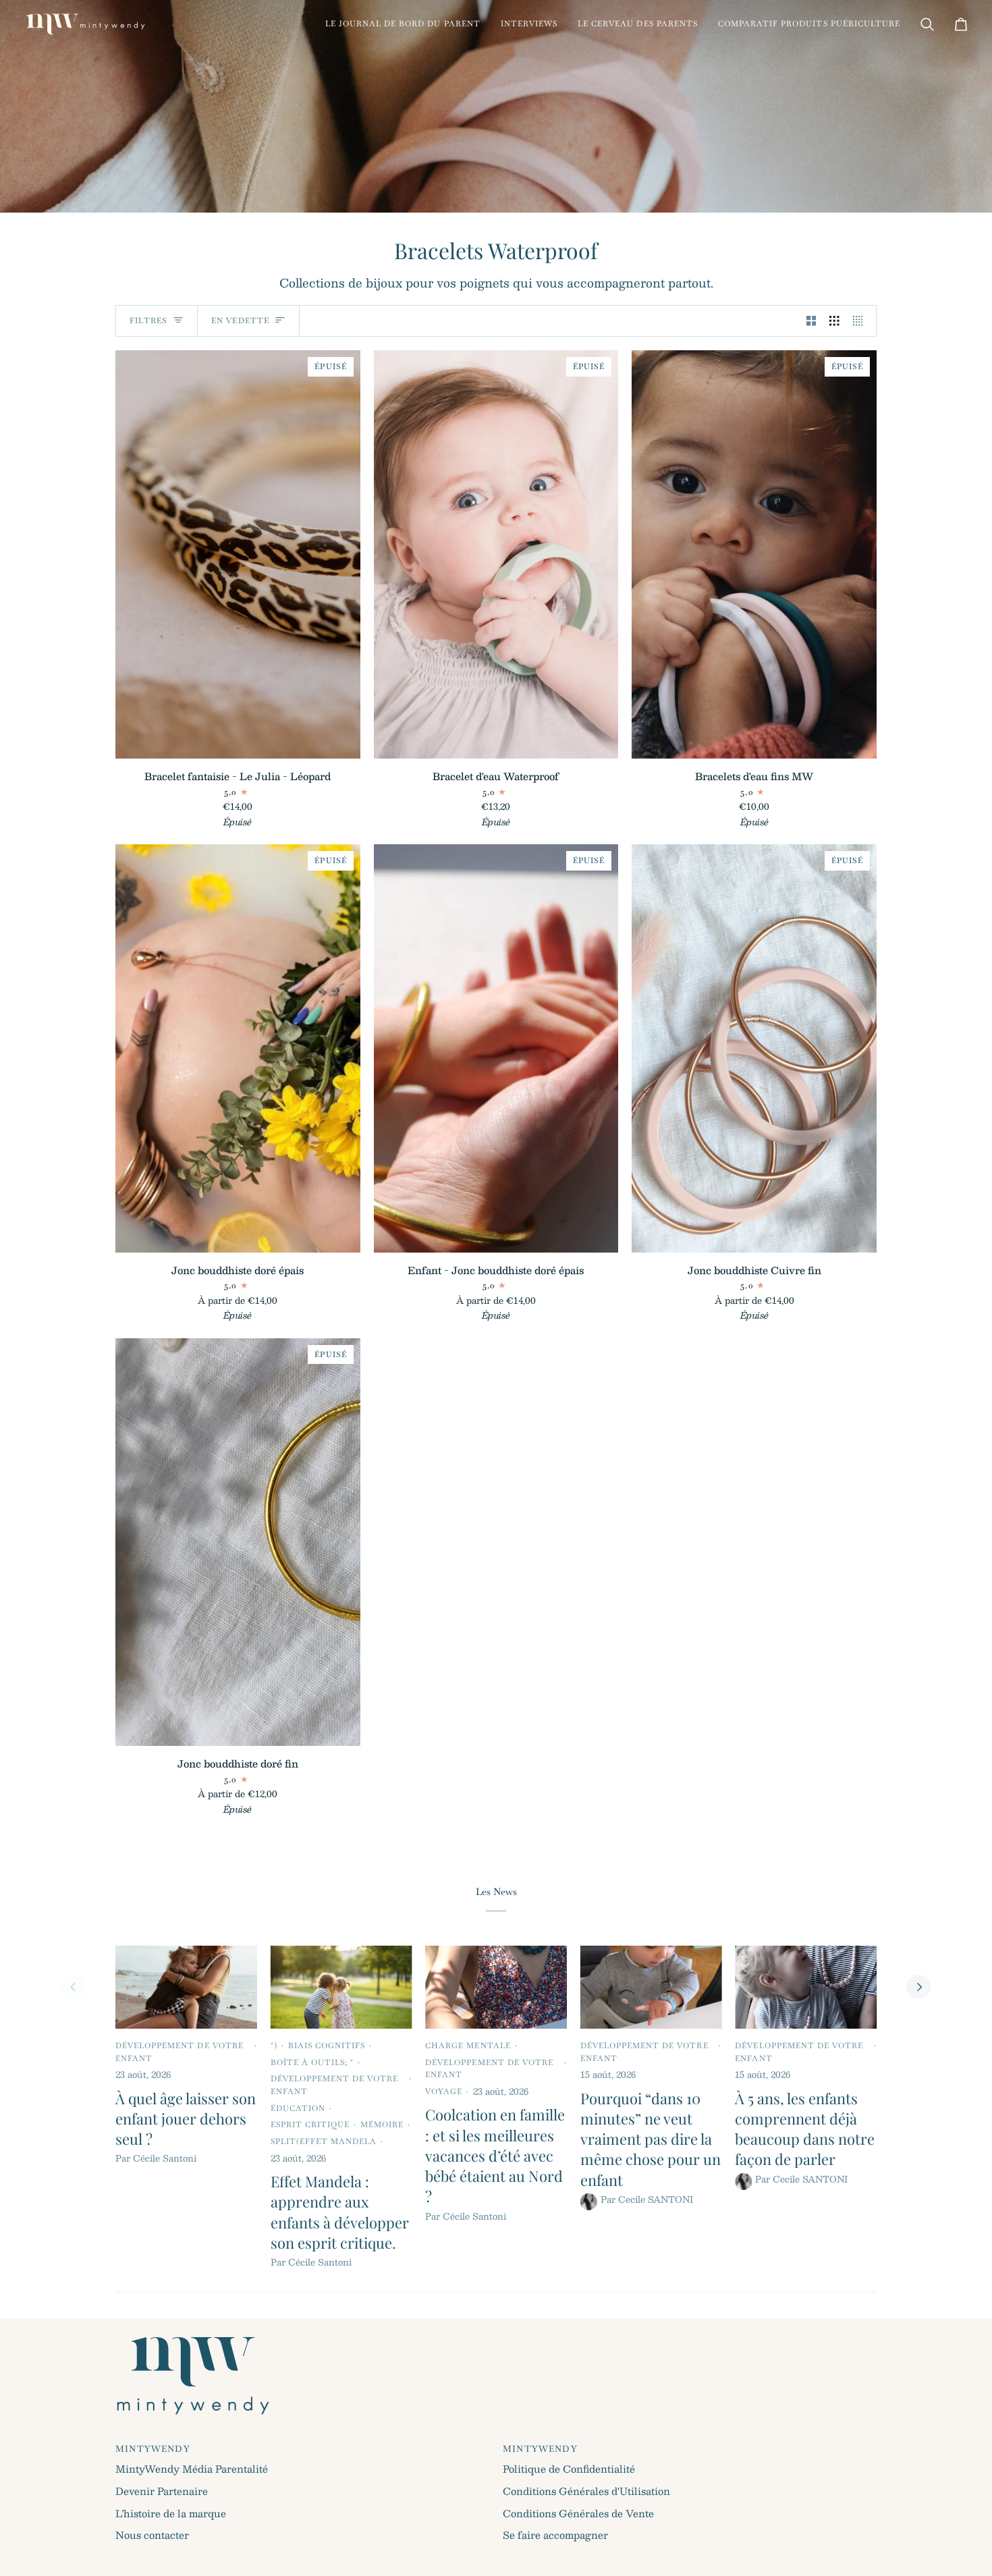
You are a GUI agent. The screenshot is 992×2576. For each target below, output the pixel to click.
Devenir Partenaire (162, 2491)
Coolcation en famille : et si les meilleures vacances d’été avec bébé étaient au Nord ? (495, 2155)
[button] (403, 24)
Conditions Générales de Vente (578, 2513)
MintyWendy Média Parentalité (192, 2469)
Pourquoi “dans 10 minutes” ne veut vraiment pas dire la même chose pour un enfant (651, 2139)
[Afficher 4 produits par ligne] (861, 321)
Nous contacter (152, 2535)
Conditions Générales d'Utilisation (586, 2491)
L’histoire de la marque (171, 2513)
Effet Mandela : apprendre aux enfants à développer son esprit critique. (340, 2212)
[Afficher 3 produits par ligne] (834, 321)
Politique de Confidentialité (569, 2469)
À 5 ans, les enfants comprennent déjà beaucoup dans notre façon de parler (805, 2129)
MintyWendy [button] (153, 2449)
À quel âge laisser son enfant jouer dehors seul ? (186, 2119)
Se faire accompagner (555, 2535)
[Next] (918, 1987)
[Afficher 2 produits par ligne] (811, 321)
